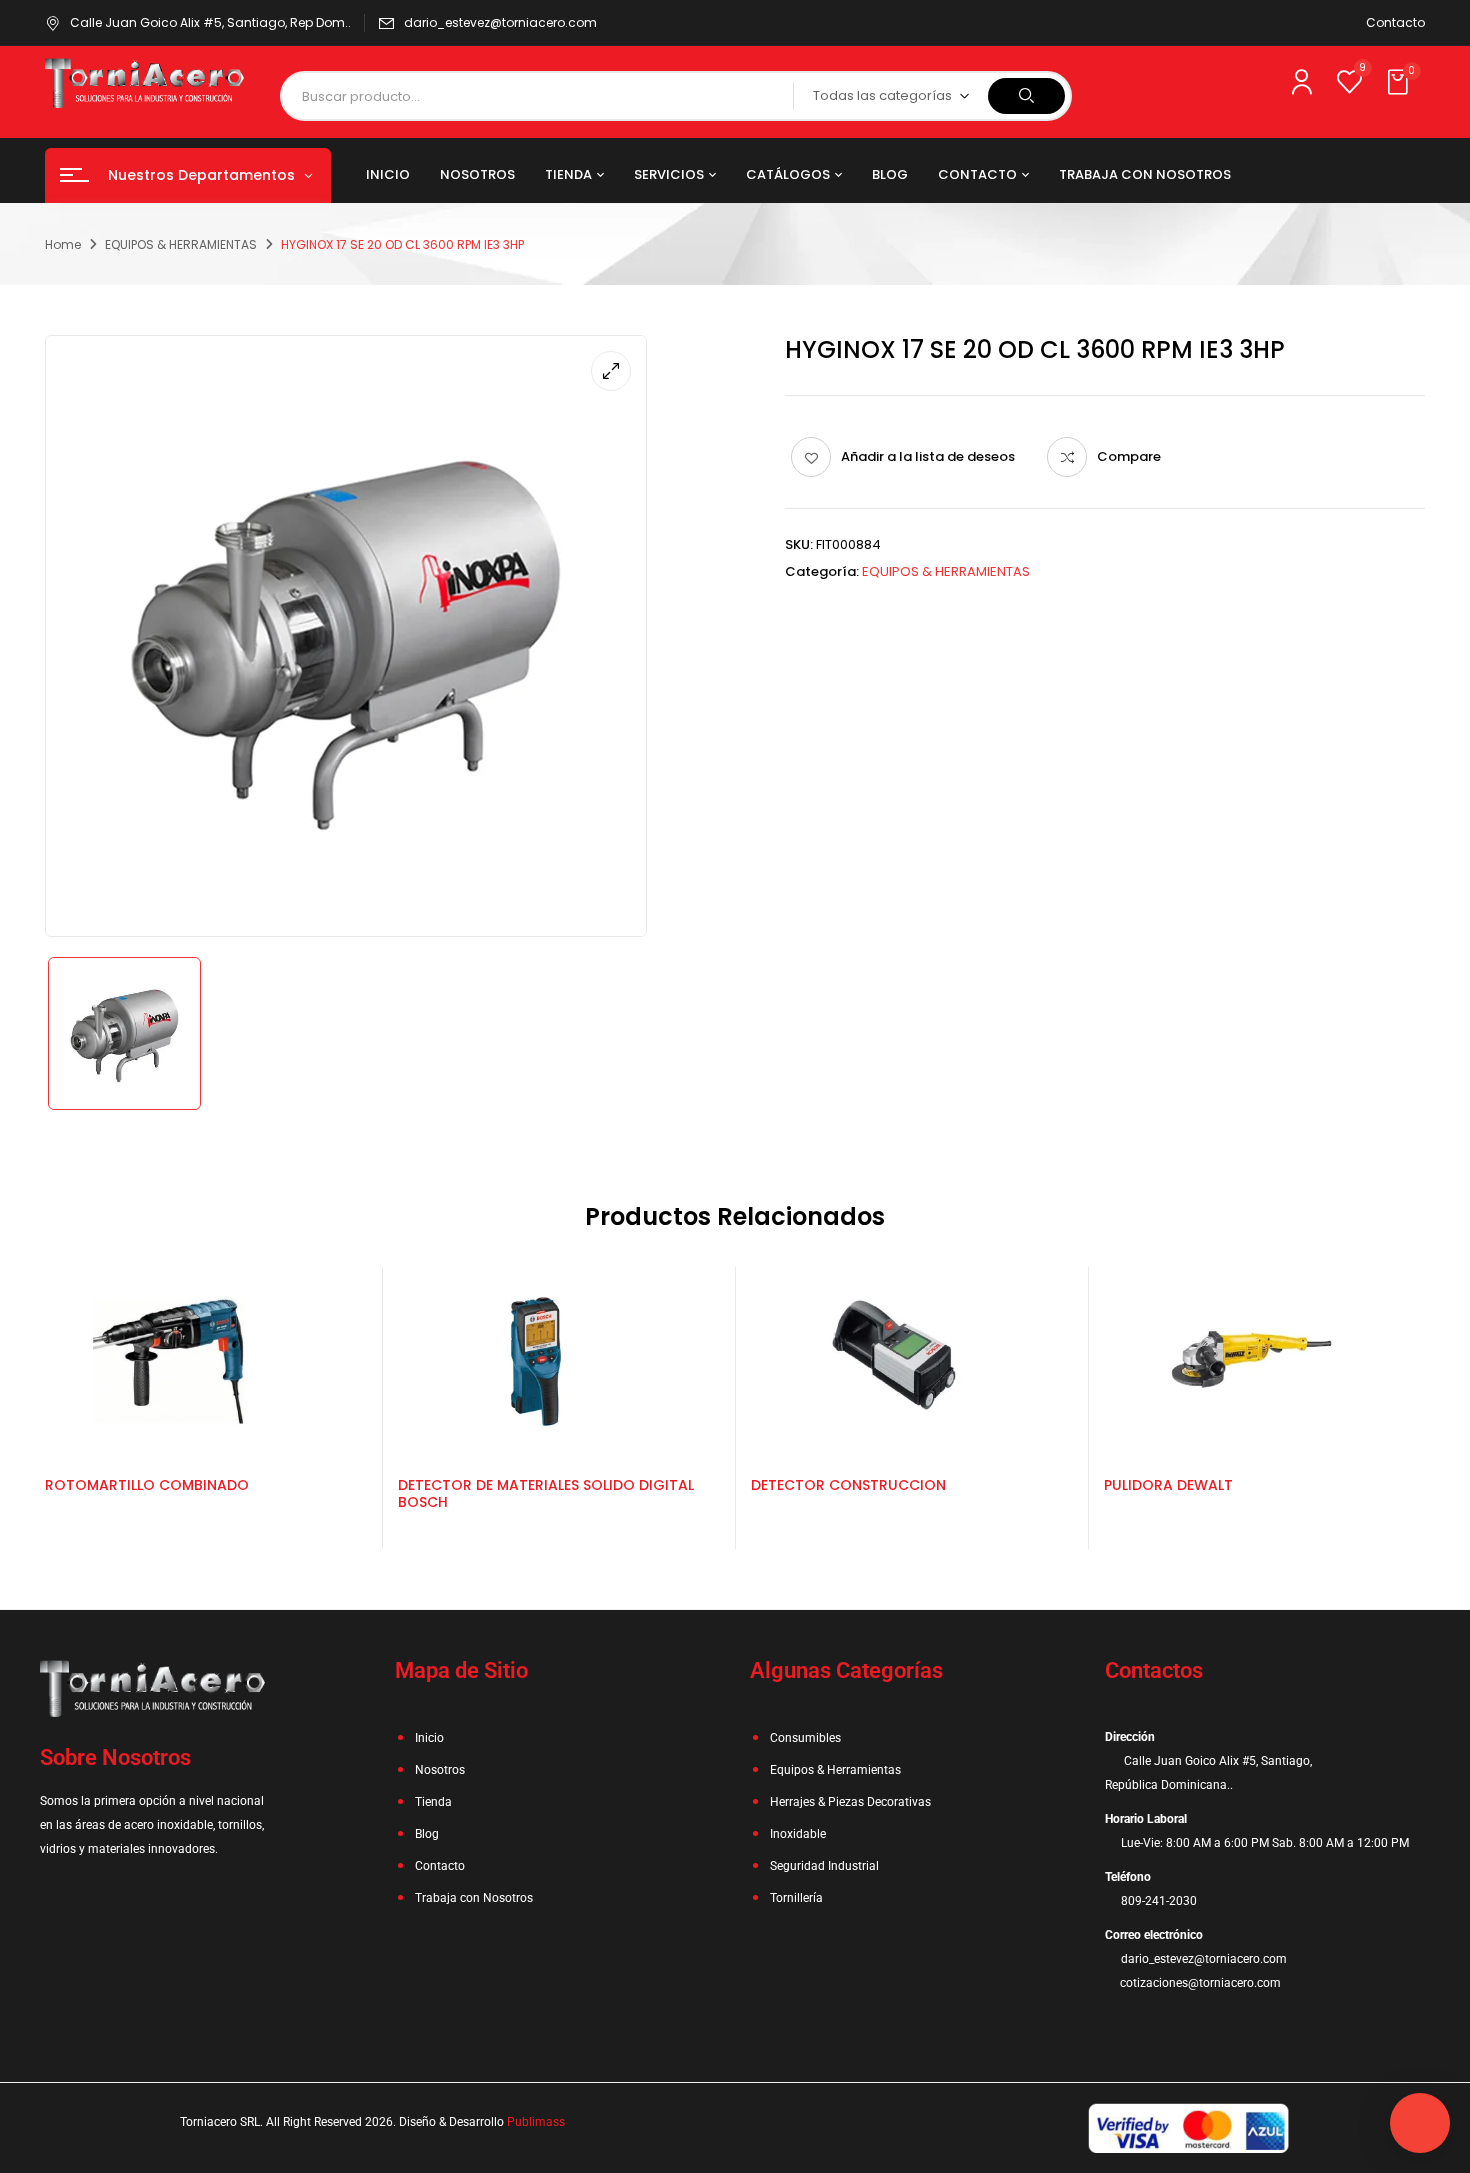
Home (63, 244)
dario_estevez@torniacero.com (500, 22)
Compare (1129, 456)
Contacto (1395, 22)
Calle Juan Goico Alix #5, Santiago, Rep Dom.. (210, 22)
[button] (1400, 83)
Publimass (536, 2122)
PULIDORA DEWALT (1168, 1485)
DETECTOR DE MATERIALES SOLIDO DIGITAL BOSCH (546, 1493)
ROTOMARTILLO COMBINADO (147, 1485)
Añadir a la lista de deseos (928, 456)
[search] (1026, 96)
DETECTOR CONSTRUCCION (848, 1485)
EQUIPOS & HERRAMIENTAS (181, 244)
